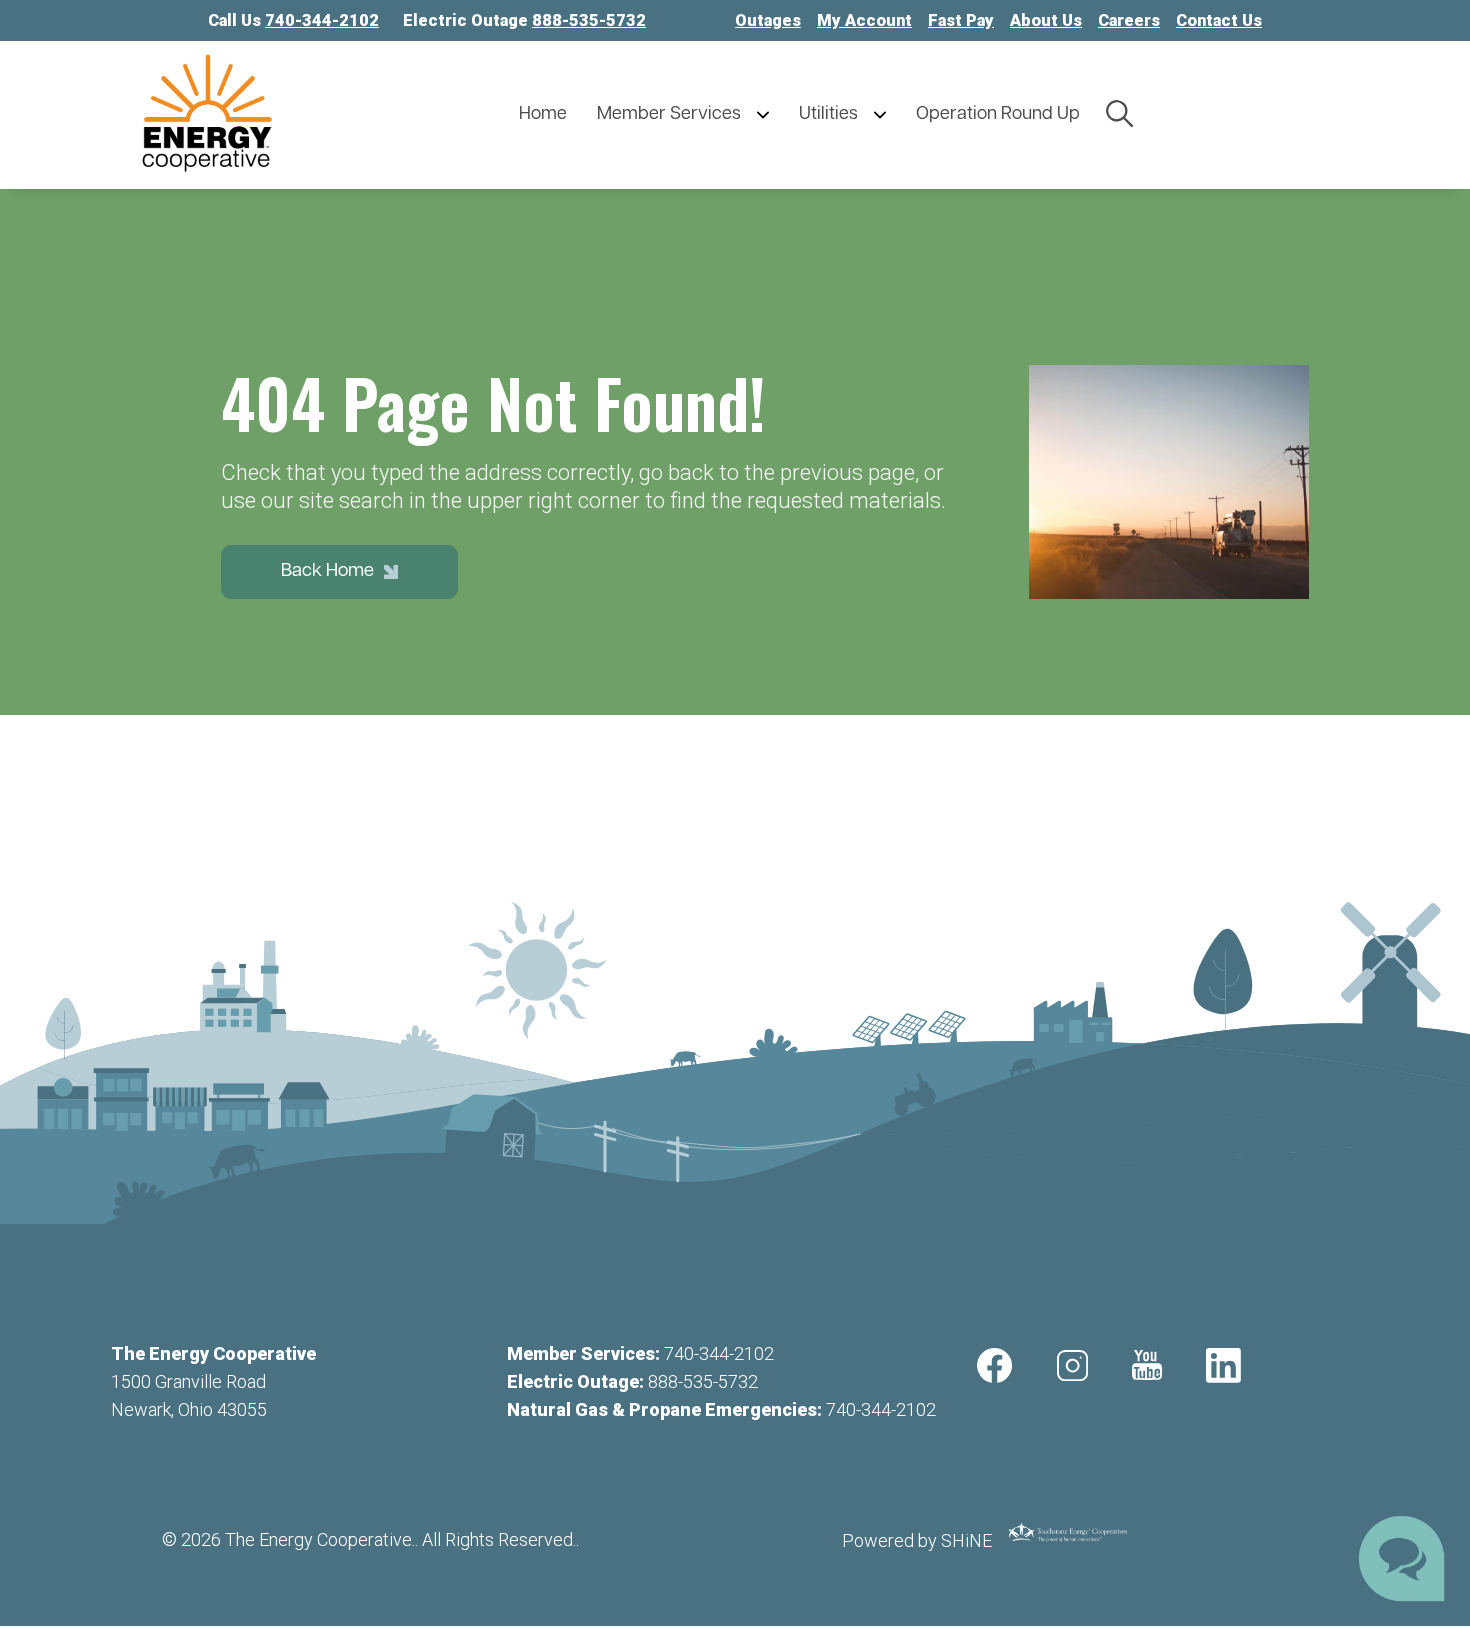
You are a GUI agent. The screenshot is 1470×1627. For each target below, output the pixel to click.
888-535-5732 (703, 1381)
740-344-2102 (719, 1353)
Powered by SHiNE (917, 1540)
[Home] (315, 115)
